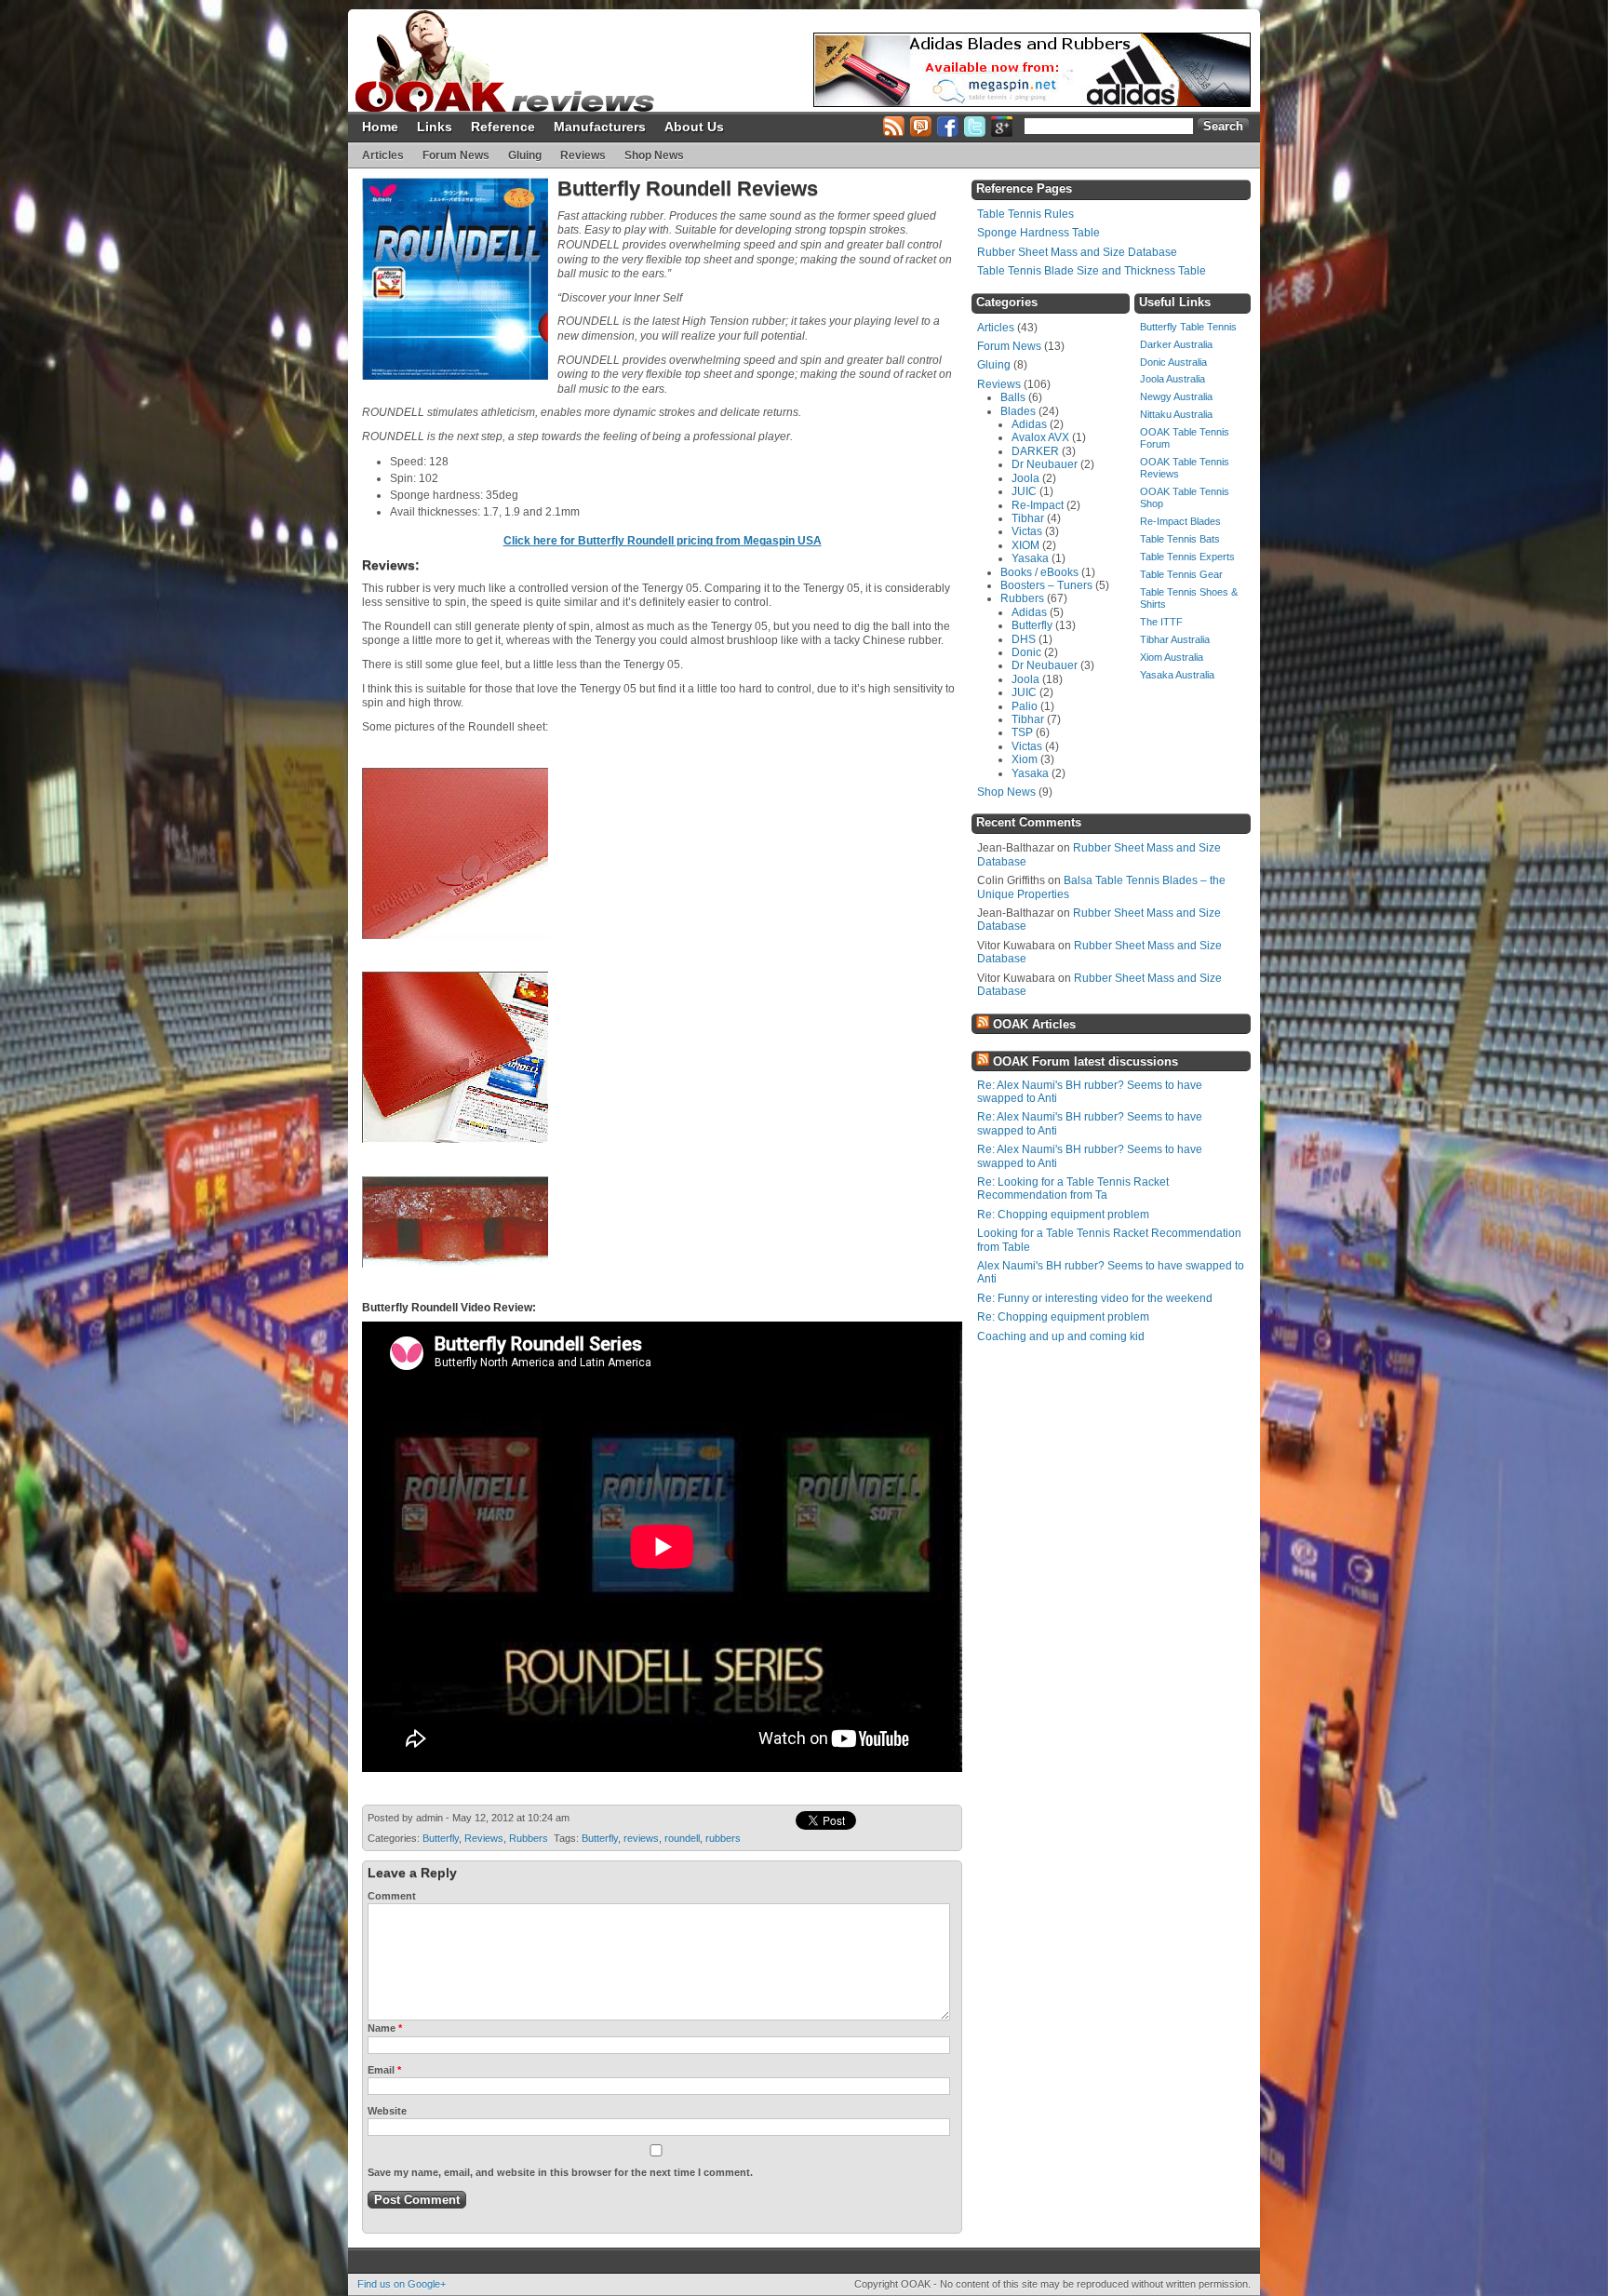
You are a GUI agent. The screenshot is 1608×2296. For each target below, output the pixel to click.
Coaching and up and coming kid (1061, 1336)
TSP (1022, 732)
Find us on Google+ (402, 2284)
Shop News (654, 155)
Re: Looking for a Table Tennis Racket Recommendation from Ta (1073, 1188)
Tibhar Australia (1175, 639)
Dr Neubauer (1045, 464)
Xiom (1025, 759)
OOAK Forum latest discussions (1085, 1061)
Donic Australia (1173, 362)
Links (435, 127)
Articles (383, 155)
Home (380, 127)
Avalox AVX (1040, 437)
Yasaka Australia (1177, 675)
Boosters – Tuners (1046, 585)
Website (387, 2111)
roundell (682, 1838)
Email (384, 2070)
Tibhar (1028, 518)
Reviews (583, 155)
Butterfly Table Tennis (1188, 327)
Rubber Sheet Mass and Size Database (1077, 252)
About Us (694, 127)
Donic (1026, 652)
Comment (392, 1896)
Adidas (1029, 424)
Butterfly (441, 1838)
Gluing (525, 155)
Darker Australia (1176, 344)
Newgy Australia (1176, 396)
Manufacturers (600, 127)
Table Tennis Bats (1180, 539)
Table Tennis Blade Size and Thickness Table (1092, 271)
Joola (1025, 478)
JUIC (1024, 491)
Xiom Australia (1172, 657)
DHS (1024, 639)
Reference (503, 127)
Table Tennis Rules (1025, 214)
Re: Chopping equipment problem (1063, 1215)
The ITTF (1161, 622)
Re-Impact (1038, 505)
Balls (1013, 397)
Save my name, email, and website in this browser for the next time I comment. (560, 2172)
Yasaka (1030, 558)
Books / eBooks (1039, 572)
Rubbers (529, 1838)
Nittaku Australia (1176, 414)
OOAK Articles (1034, 1024)
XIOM (1025, 545)
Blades (1018, 411)
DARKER (1035, 451)
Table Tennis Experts (1187, 557)
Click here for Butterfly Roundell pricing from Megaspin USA (663, 541)
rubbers (723, 1838)
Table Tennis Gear (1181, 574)
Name (385, 2028)
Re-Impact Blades (1180, 521)
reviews (641, 1838)
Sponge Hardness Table (1038, 233)
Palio (1025, 706)
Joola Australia (1172, 379)
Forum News (456, 155)
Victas (1027, 531)
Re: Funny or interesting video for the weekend (1095, 1298)
